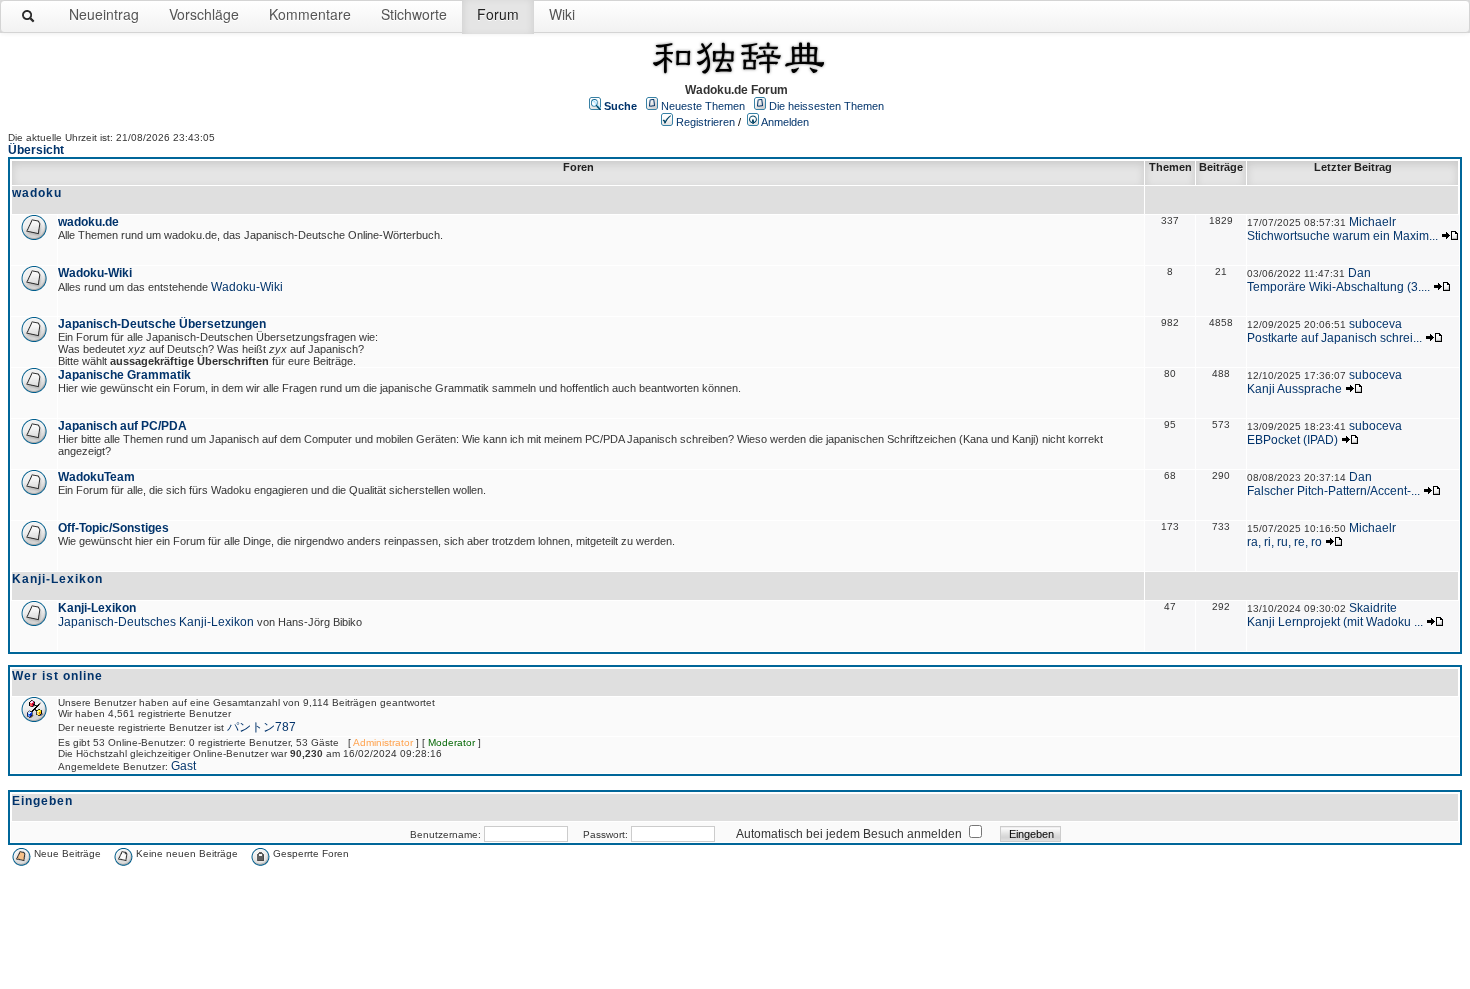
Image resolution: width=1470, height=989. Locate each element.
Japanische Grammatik (124, 375)
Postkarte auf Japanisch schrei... (1334, 338)
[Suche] (29, 20)
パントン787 (261, 727)
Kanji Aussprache (1294, 389)
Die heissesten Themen (826, 106)
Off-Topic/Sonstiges (113, 528)
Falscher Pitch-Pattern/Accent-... (1333, 491)
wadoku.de (88, 222)
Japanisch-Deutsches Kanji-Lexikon (156, 622)
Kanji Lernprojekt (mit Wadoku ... (1335, 622)
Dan (1359, 273)
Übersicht (36, 150)
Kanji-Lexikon (97, 608)
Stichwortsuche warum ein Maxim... (1342, 236)
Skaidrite (1373, 608)
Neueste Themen (703, 106)
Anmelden (785, 122)
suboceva (1375, 324)
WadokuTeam (96, 477)
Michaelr (1372, 222)
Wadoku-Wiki (95, 273)
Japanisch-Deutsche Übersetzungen (162, 324)
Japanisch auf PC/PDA (122, 426)
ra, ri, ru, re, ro (1284, 542)
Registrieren (705, 122)
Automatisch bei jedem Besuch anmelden (849, 834)
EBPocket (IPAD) (1292, 440)
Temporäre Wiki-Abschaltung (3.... (1338, 287)
